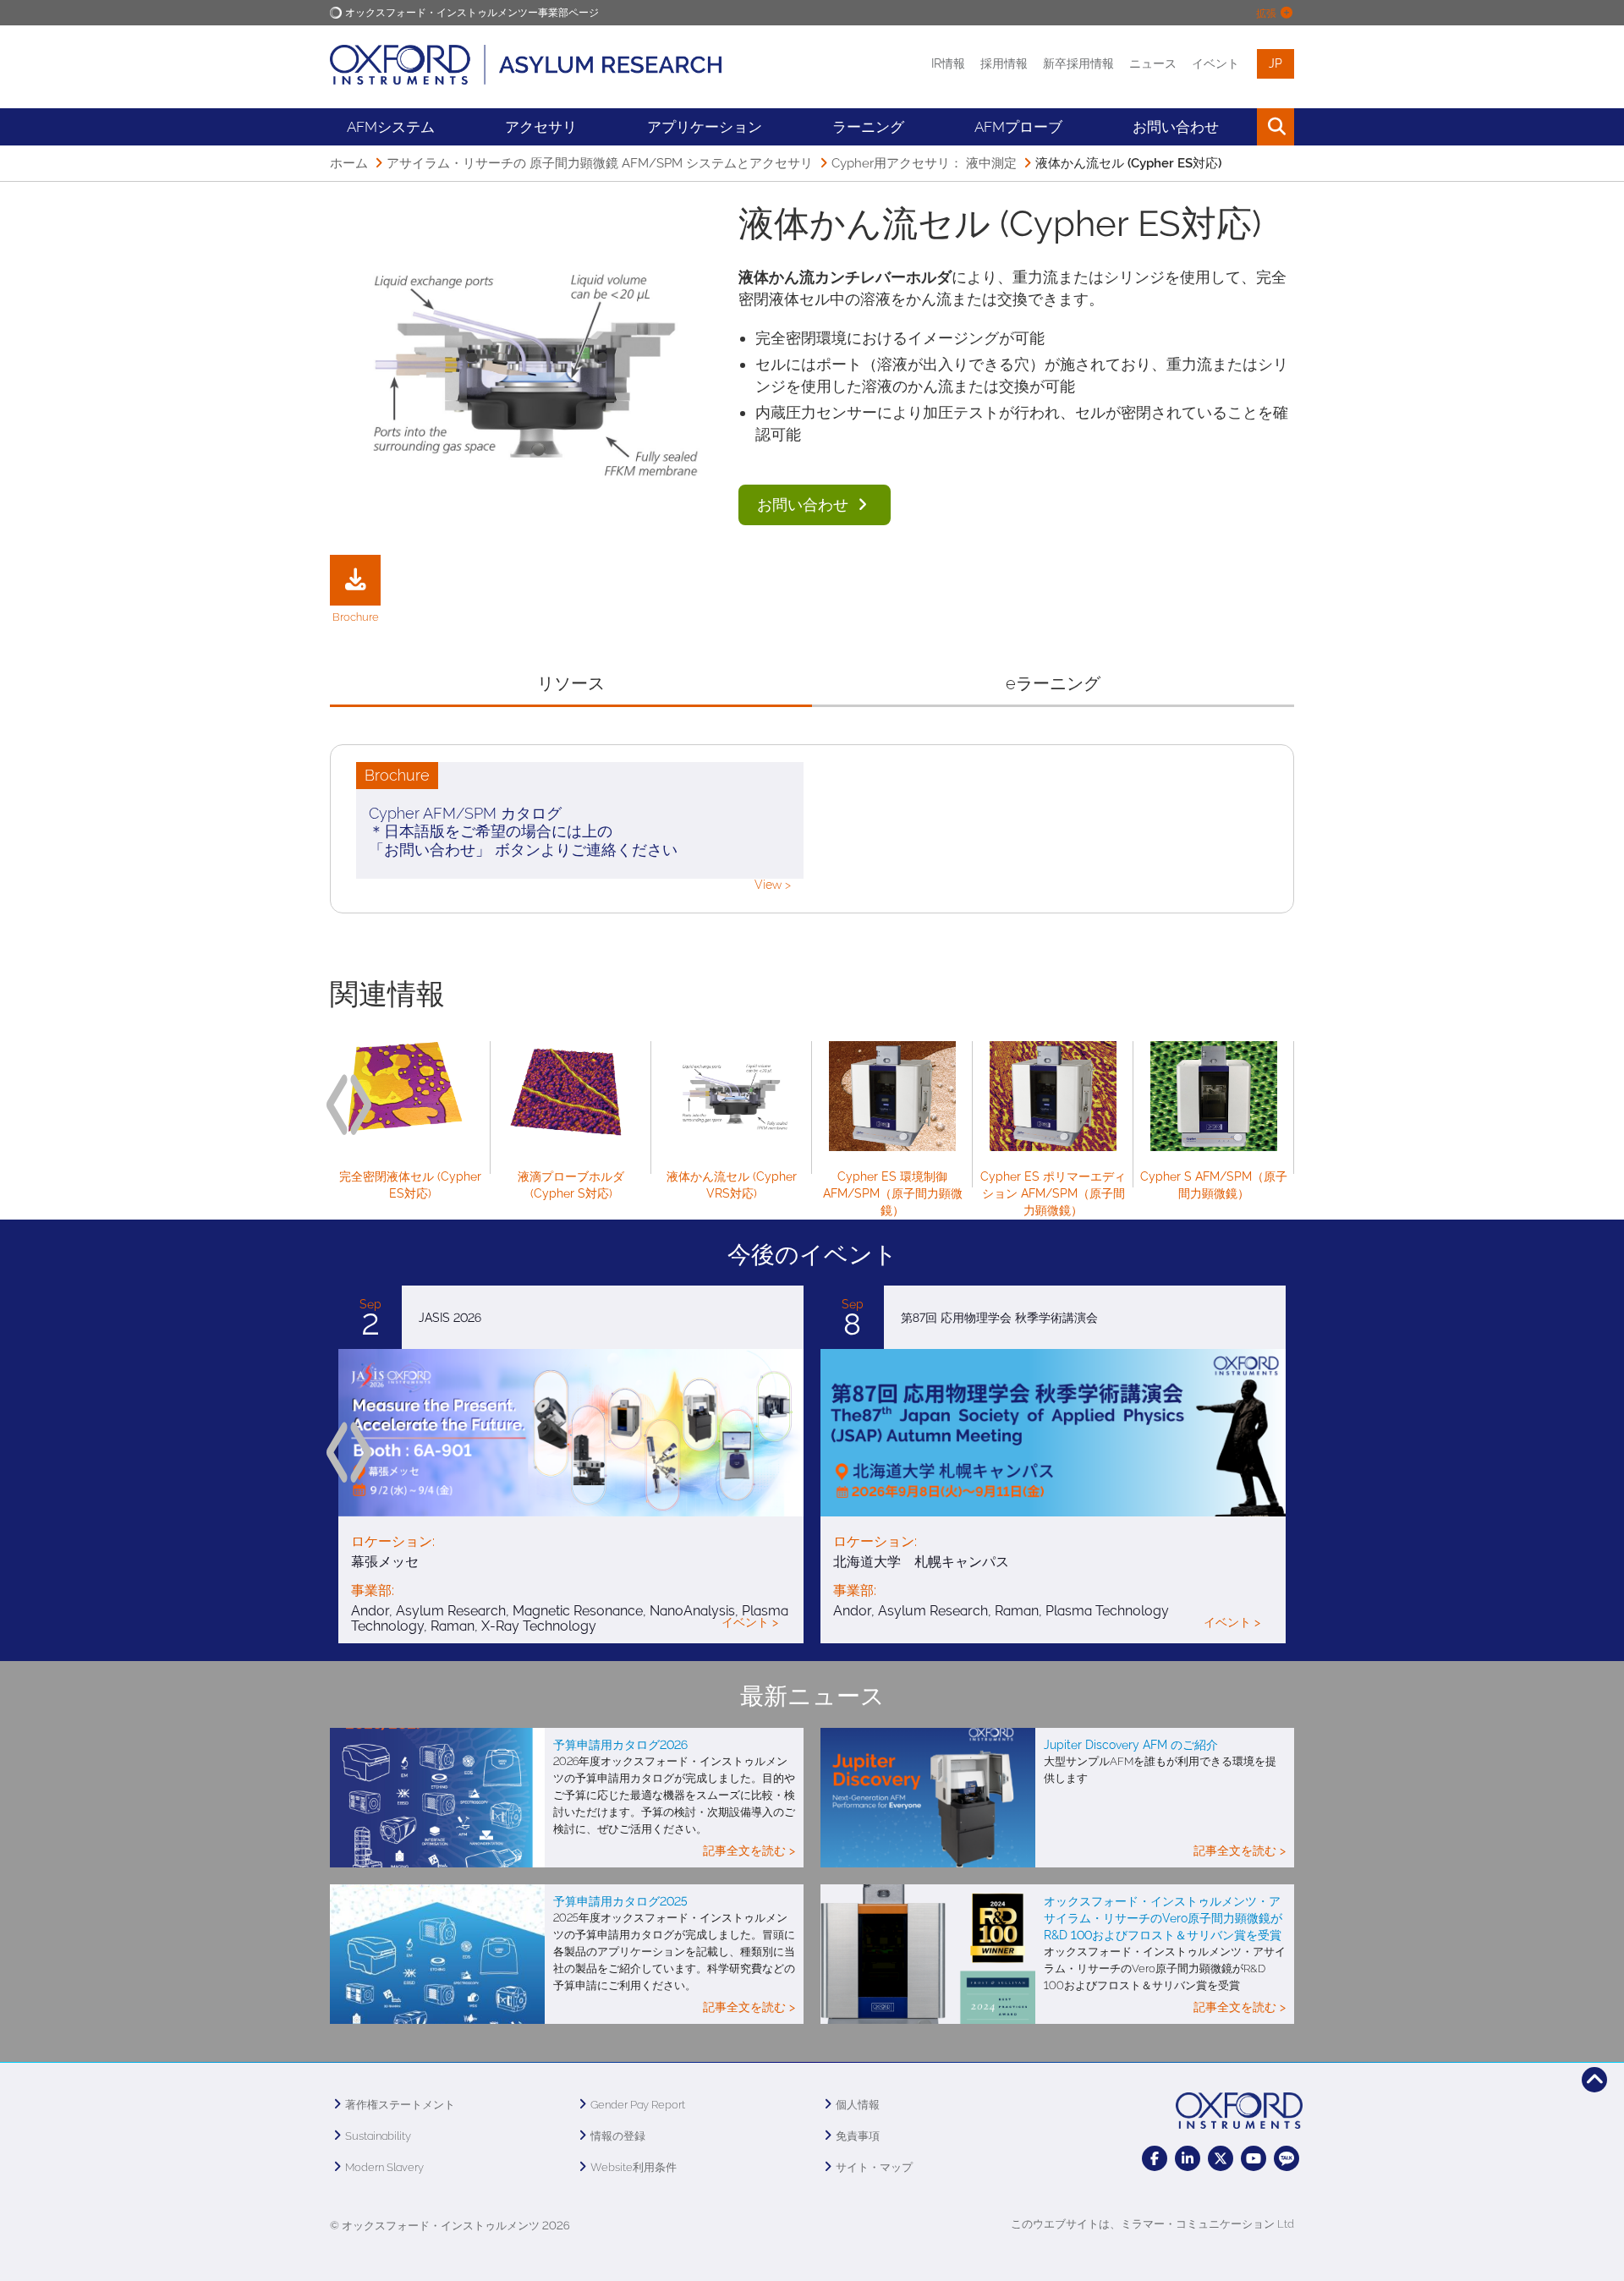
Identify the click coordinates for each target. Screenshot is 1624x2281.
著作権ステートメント (400, 2105)
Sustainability (378, 2136)
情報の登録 (618, 2136)
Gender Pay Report (638, 2105)
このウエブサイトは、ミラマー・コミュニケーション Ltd (1152, 2224)
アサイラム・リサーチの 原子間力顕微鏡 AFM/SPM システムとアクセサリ (600, 163)
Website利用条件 (634, 2167)
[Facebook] (1155, 2158)
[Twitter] (1221, 2158)
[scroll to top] (1594, 2080)
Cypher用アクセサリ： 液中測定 (924, 163)
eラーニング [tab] (1053, 683)
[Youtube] (1254, 2158)
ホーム (349, 163)
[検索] (1237, 127)
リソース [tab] (571, 683)
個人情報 (858, 2105)
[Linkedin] (1188, 2158)
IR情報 (948, 63)
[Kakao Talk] (1287, 2158)
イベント (1215, 63)
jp (1276, 63)
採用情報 (1004, 63)
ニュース (1153, 63)
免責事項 (858, 2136)
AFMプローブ (1018, 127)
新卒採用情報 (1078, 63)
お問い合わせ (805, 504)
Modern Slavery (384, 2167)
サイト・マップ (874, 2167)
